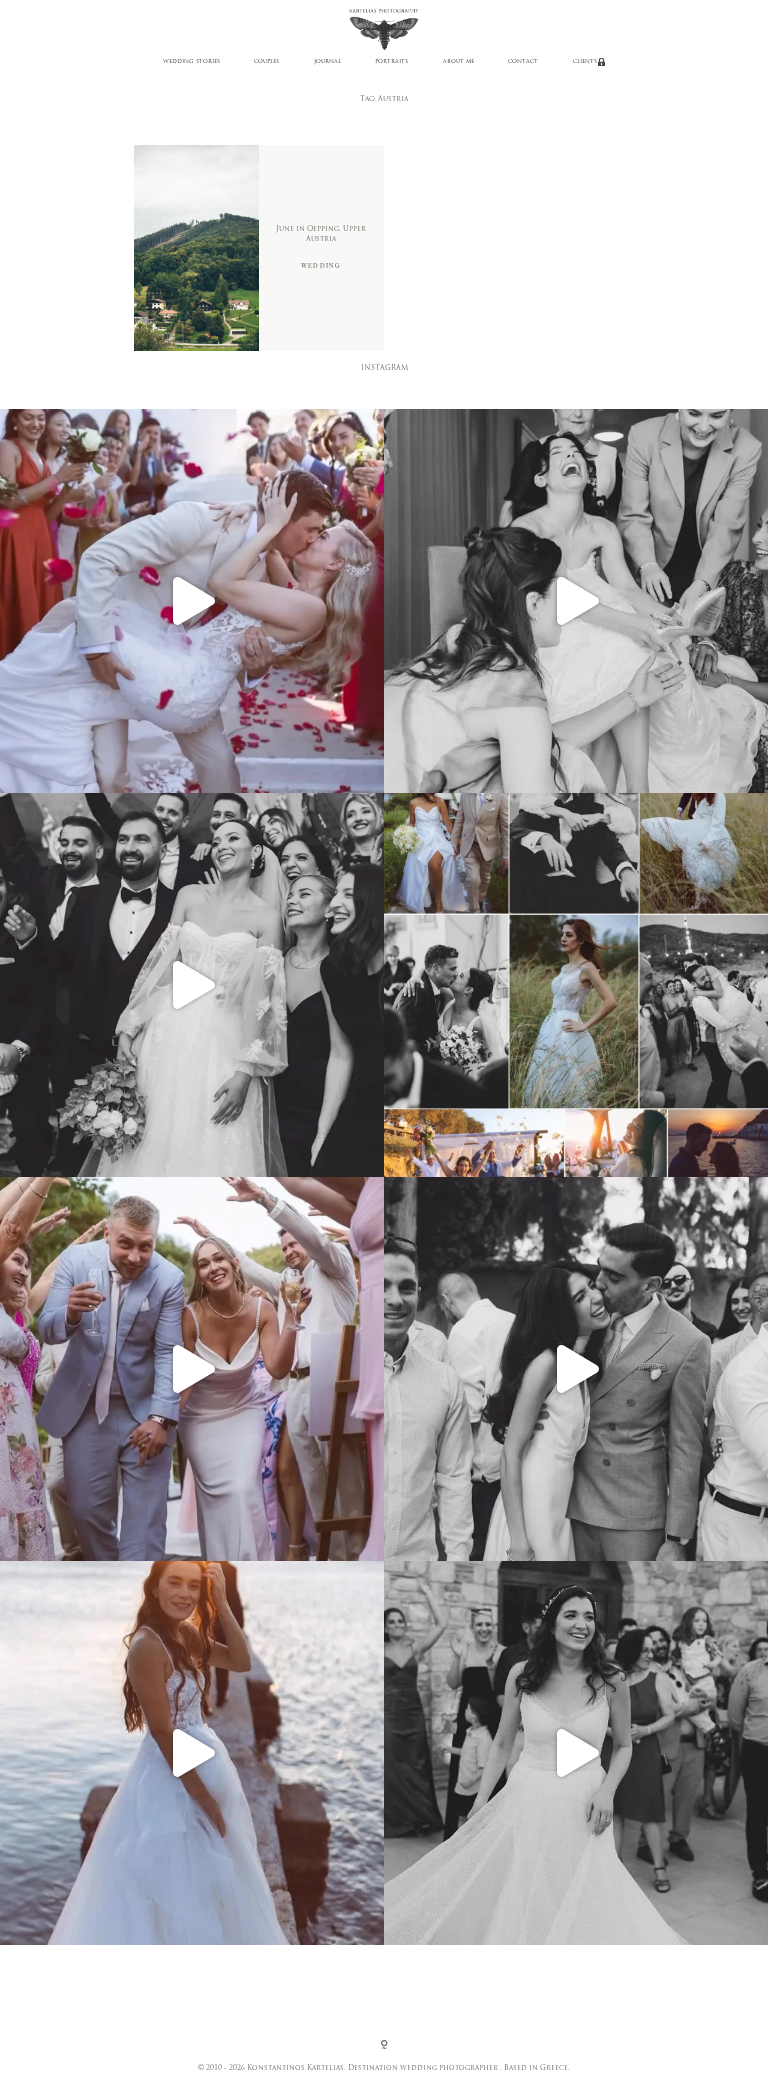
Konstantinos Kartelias (295, 2068)
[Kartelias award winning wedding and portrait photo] (192, 1753)
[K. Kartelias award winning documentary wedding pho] (576, 985)
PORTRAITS (391, 61)
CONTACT (523, 61)
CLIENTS (585, 61)
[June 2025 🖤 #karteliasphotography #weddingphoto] (576, 1753)
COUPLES (266, 61)
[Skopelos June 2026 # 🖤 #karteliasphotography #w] (192, 601)
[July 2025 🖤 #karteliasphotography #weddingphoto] (576, 1369)
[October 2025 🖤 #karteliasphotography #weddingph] (576, 601)
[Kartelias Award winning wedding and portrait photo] (192, 1369)
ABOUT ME (458, 61)
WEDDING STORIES (191, 61)
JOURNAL (327, 61)
